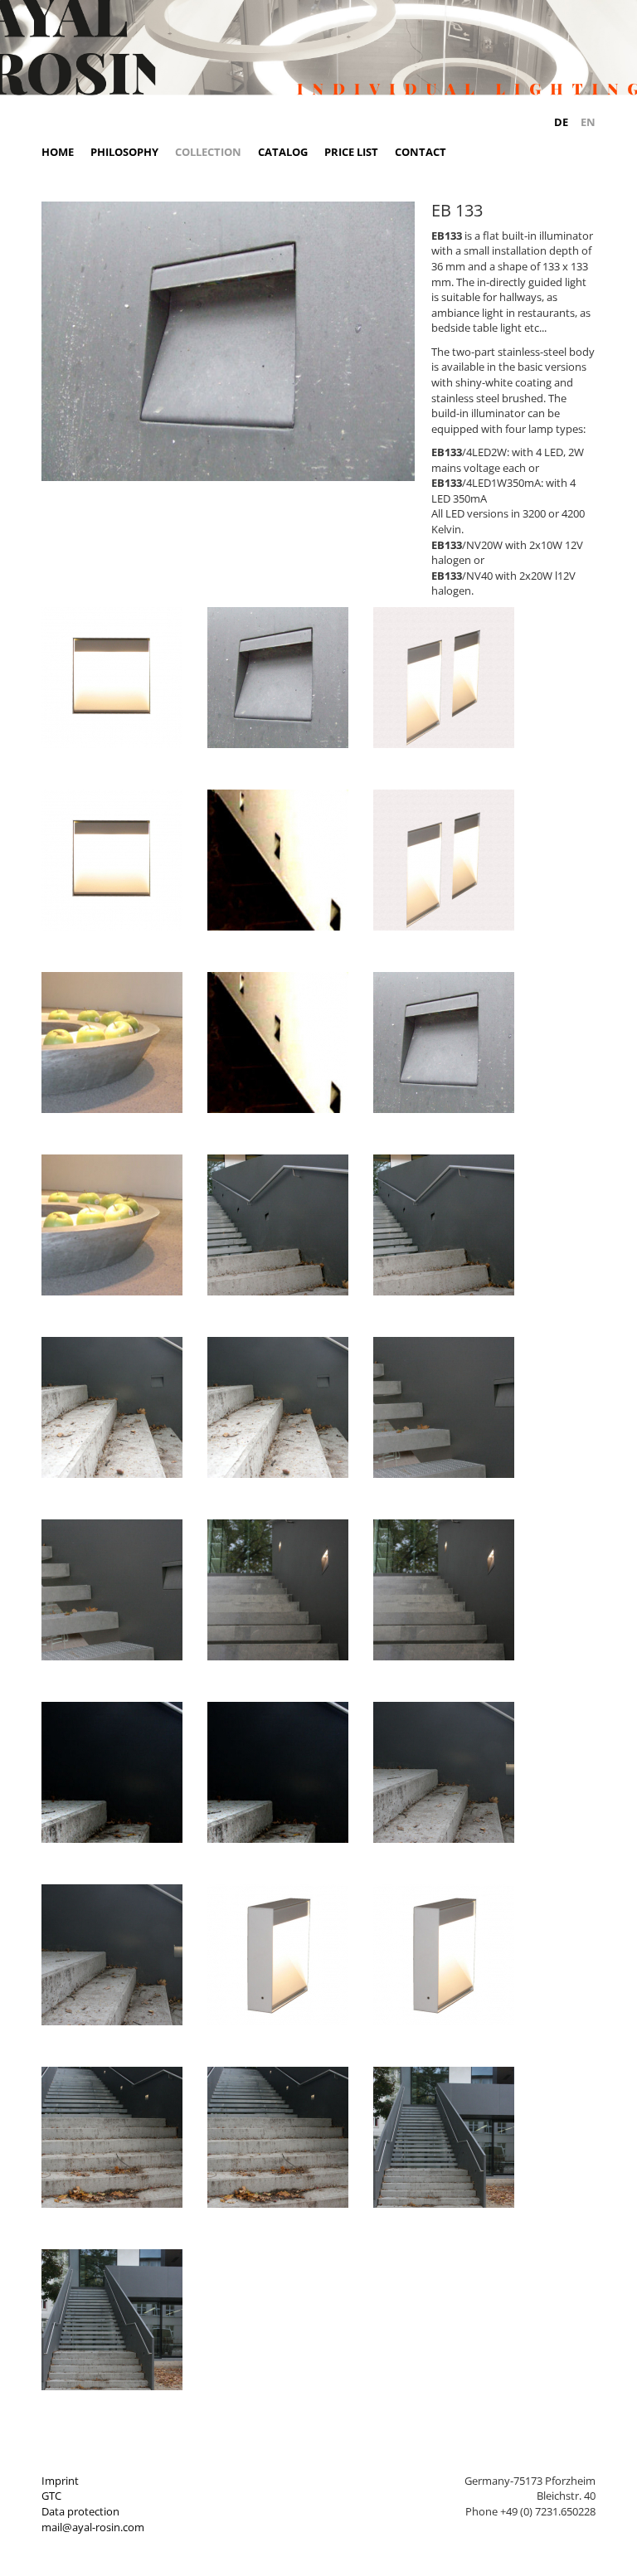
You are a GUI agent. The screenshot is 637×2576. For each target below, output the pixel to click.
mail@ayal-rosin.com (93, 2527)
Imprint (60, 2481)
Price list (351, 152)
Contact (421, 152)
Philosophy (124, 152)
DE (561, 122)
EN (588, 122)
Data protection (80, 2511)
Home (58, 152)
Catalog (283, 152)
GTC (51, 2496)
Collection (208, 152)
